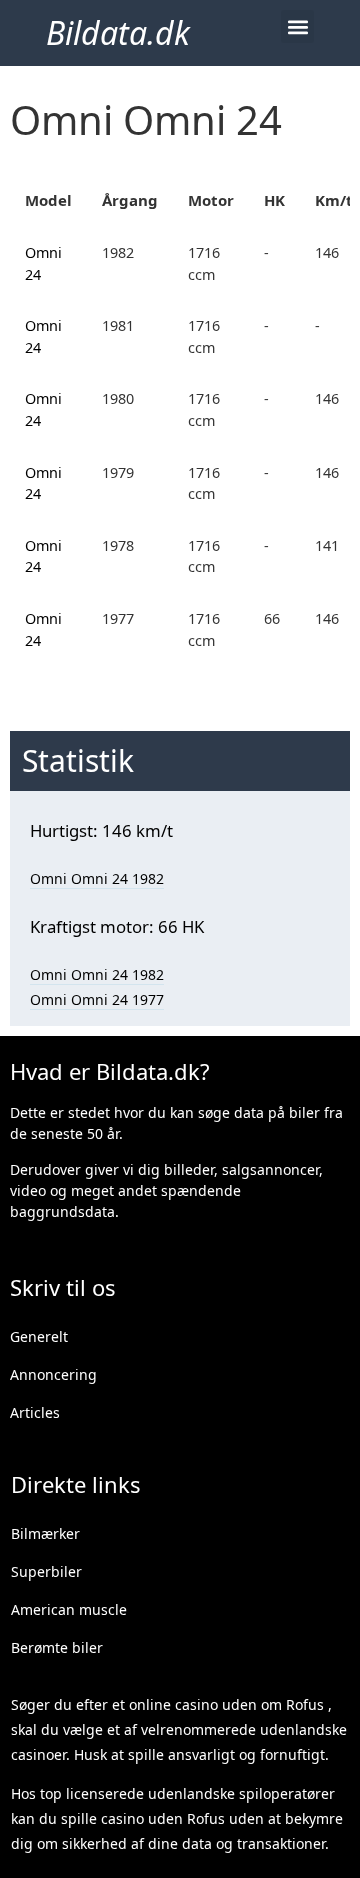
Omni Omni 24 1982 (97, 878)
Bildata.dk (118, 32)
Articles (35, 1412)
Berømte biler (57, 1647)
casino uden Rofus (163, 1818)
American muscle (69, 1609)
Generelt (39, 1336)
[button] (297, 26)
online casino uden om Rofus (226, 1704)
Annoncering (53, 1374)
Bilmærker (45, 1533)
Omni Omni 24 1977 (97, 999)
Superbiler (46, 1571)
